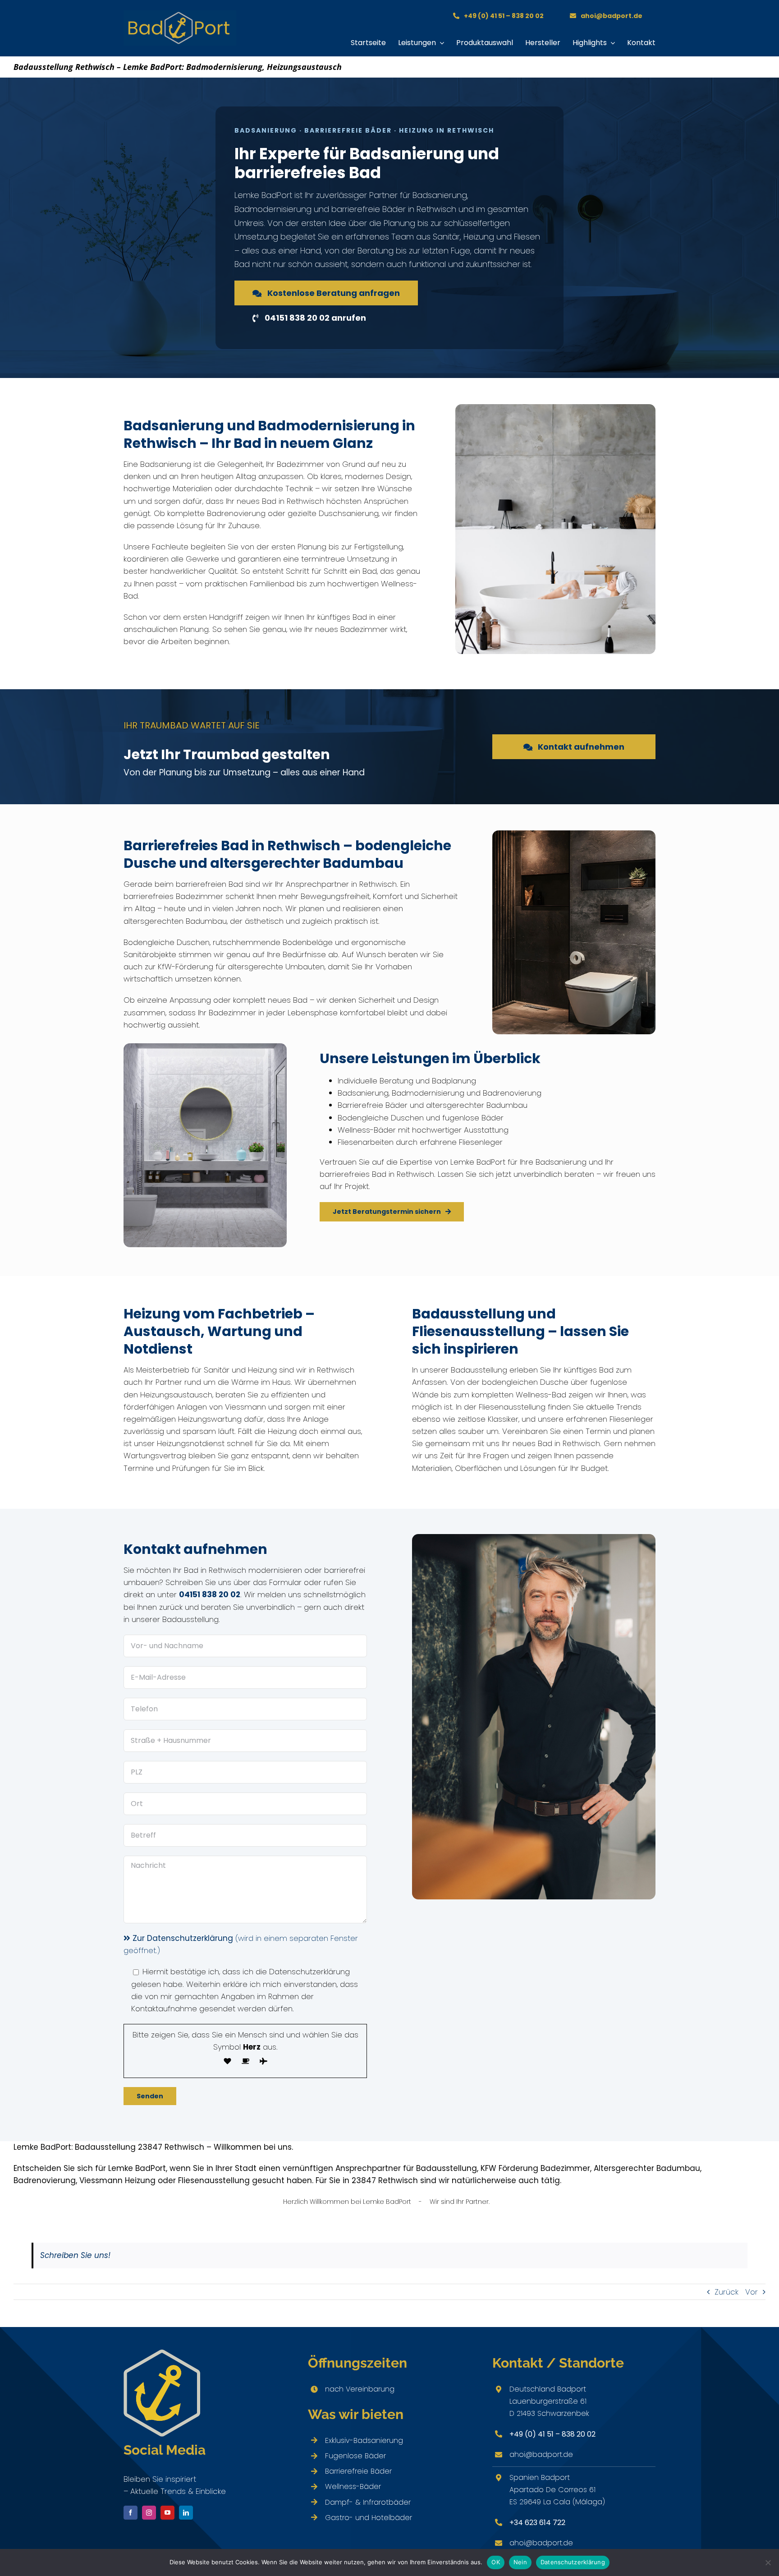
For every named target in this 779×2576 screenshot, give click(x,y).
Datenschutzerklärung (573, 2562)
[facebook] (131, 2513)
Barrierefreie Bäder (358, 2471)
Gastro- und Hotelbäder (369, 2518)
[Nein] (768, 2562)
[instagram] (149, 2513)
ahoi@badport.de (541, 2454)
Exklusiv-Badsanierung (364, 2440)
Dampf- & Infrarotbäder (368, 2502)
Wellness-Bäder (353, 2486)
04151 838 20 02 (210, 1594)
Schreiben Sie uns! (75, 2255)
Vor (752, 2292)
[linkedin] (186, 2513)
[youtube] (167, 2513)
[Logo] (180, 14)
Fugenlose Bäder (355, 2456)
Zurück (726, 2292)
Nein (520, 2562)
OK (496, 2562)
